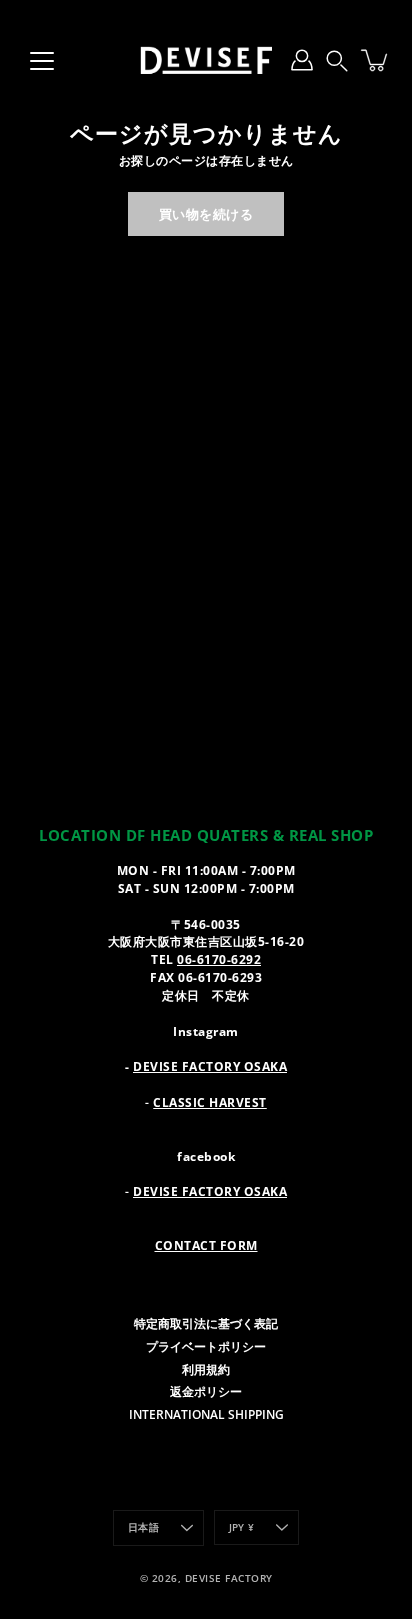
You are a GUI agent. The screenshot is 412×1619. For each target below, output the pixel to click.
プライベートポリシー (206, 1346)
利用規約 (206, 1369)
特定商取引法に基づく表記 (206, 1323)
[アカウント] (302, 60)
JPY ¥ (241, 1527)
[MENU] (42, 61)
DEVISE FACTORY (229, 1578)
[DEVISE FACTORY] (206, 60)
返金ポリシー (206, 1391)
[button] (337, 60)
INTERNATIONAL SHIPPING (206, 1414)
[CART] (376, 60)
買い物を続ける (206, 214)
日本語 (143, 1527)
